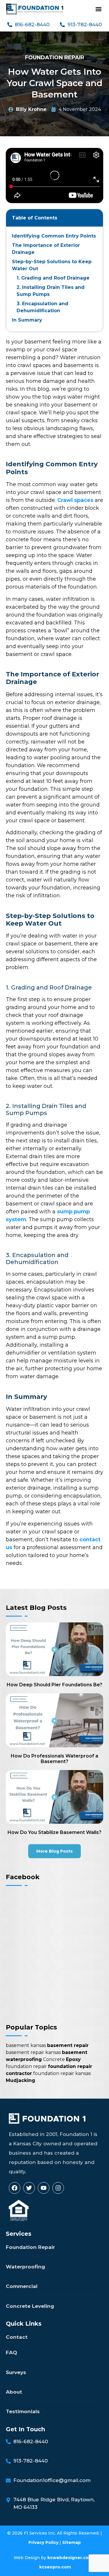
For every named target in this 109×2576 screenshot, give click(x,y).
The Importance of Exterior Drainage (46, 249)
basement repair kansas (33, 2052)
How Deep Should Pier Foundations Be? (54, 1685)
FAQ (11, 2352)
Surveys (16, 2372)
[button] (98, 9)
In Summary (27, 320)
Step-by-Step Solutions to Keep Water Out (52, 265)
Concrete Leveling (30, 2306)
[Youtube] (44, 2188)
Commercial (22, 2286)
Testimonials (23, 2411)
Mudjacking (20, 2080)
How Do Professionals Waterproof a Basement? (54, 1759)
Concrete (54, 2059)
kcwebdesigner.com (70, 2558)
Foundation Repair (55, 57)
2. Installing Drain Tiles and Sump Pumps (51, 291)
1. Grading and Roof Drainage (53, 278)
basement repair (68, 2045)
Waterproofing (25, 2267)
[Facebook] (15, 2188)
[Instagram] (58, 2188)
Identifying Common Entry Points (54, 236)
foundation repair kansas (62, 2073)
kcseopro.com (55, 2567)
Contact (17, 2337)
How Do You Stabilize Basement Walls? (54, 1832)
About (14, 2392)
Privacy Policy (43, 2542)
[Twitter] (29, 2188)
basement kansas (26, 2045)
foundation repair (26, 2066)
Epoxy (73, 2059)
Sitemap (72, 2542)
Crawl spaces (75, 500)
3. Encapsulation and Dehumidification (42, 307)
